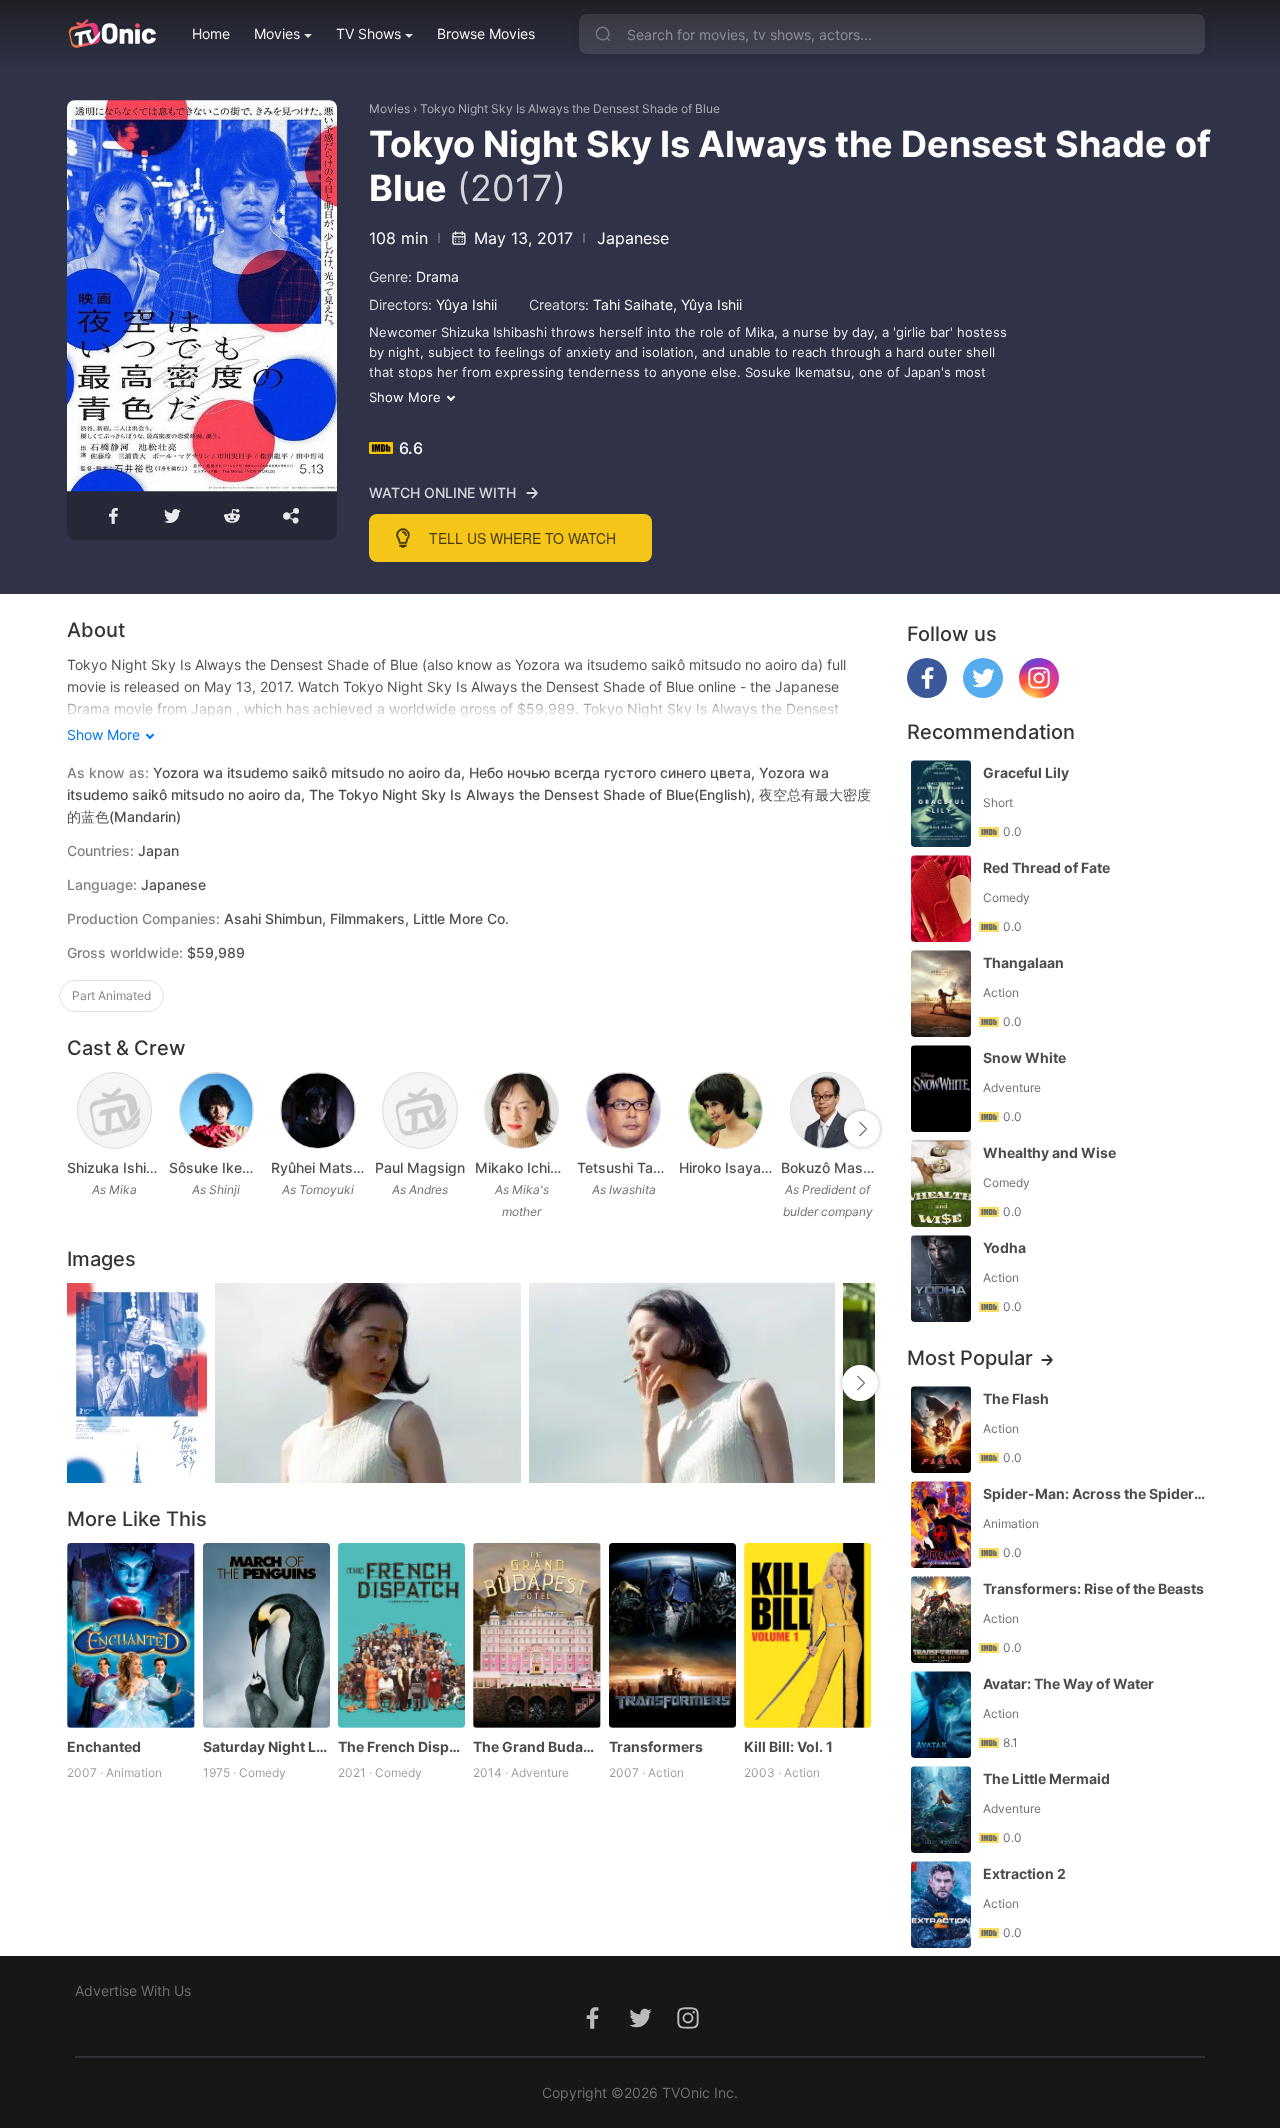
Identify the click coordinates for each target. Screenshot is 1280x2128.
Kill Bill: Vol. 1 (788, 1746)
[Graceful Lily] (941, 803)
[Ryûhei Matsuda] (317, 1110)
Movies (277, 33)
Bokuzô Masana (828, 1167)
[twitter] (983, 692)
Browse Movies (486, 33)
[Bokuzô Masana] (827, 1110)
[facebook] (927, 692)
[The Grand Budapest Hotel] (536, 1635)
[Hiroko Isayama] (725, 1110)
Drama (437, 276)
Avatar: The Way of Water (1068, 1683)
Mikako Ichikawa (522, 1167)
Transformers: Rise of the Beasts (1093, 1588)
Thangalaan (1023, 962)
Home (211, 33)
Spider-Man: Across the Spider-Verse (1096, 1493)
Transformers (656, 1746)
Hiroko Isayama (726, 1167)
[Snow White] (941, 1088)
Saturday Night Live (266, 1746)
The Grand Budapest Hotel (536, 1746)
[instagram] (1039, 692)
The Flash (1016, 1398)
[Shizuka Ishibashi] (114, 1110)
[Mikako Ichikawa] (521, 1110)
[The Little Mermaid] (941, 1809)
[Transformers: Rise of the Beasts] (941, 1619)
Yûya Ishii (466, 304)
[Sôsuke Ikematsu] (216, 1110)
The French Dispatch (401, 1746)
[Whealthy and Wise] (941, 1183)
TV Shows (368, 33)
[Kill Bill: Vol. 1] (807, 1635)
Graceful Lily (1026, 772)
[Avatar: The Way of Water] (941, 1714)
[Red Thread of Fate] (941, 898)
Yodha (1004, 1247)
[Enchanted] (130, 1635)
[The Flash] (941, 1429)
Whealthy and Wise (1049, 1152)
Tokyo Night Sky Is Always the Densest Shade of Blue (570, 108)
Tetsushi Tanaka (624, 1167)
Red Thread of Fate (1046, 867)
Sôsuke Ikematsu (216, 1167)
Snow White (1024, 1057)
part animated (111, 995)
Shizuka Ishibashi (114, 1167)
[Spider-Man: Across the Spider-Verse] (941, 1524)
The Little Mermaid (1046, 1778)
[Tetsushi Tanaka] (623, 1110)
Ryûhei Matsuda (318, 1167)
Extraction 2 (1024, 1873)
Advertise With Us (133, 1990)
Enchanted (104, 1746)
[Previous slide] (80, 1129)
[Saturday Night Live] (266, 1635)
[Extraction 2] (941, 1904)
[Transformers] (672, 1635)
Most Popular (970, 1358)
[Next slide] (862, 1129)
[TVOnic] (111, 34)
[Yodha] (941, 1278)
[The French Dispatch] (401, 1635)
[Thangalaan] (941, 993)
